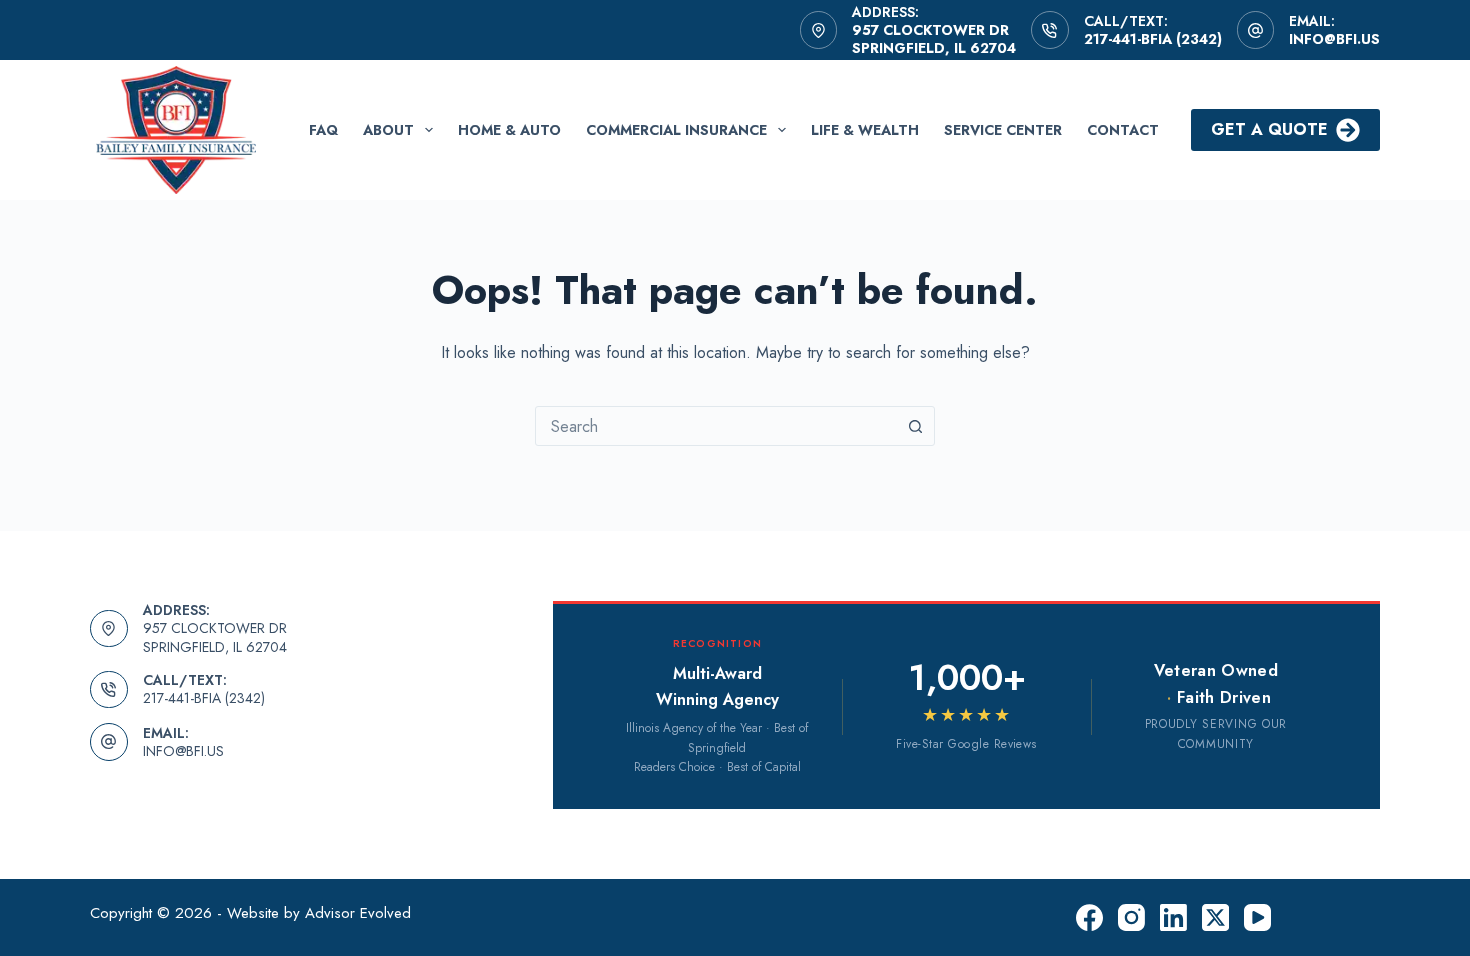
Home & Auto (509, 130)
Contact (1123, 130)
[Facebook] (1089, 917)
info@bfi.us (1334, 39)
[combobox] (716, 426)
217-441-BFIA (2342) (1153, 39)
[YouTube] (1257, 917)
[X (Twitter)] (1215, 917)
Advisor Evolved (358, 913)
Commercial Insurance (676, 130)
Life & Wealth (865, 130)
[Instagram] (1131, 917)
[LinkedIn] (1173, 917)
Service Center (1003, 130)
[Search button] (915, 426)
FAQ (323, 130)
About (388, 130)
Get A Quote (1269, 129)
